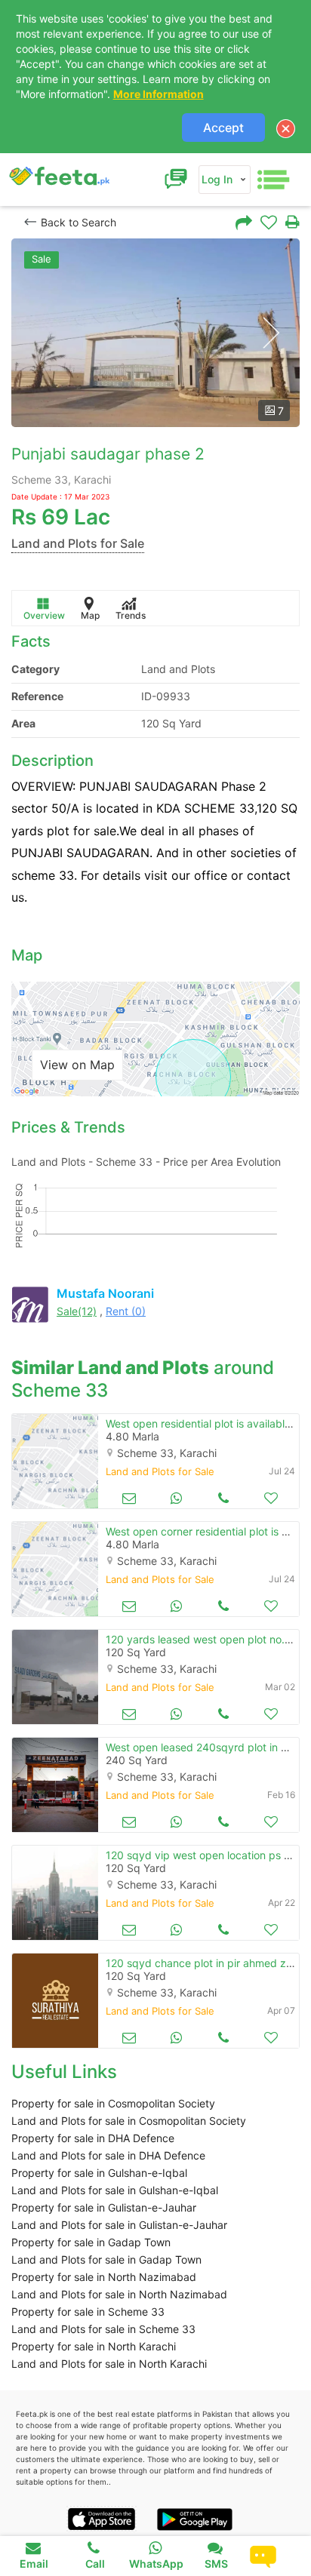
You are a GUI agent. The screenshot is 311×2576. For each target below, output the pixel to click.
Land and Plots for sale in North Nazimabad (119, 2294)
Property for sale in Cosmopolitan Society (113, 2103)
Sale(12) (77, 1311)
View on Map (77, 1065)
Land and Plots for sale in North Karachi (109, 2364)
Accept (223, 128)
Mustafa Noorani (105, 1293)
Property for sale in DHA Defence (93, 2138)
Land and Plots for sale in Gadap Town (106, 2259)
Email (34, 2564)
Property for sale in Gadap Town (91, 2242)
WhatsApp (156, 2564)
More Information (159, 94)
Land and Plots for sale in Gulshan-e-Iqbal (115, 2190)
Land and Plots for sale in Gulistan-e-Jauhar (119, 2225)
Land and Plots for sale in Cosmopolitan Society (129, 2121)
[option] (155, 333)
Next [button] (271, 333)
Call (95, 2564)
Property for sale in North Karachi (94, 2346)
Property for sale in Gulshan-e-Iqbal (99, 2173)
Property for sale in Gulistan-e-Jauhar (104, 2207)
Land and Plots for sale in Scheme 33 (103, 2329)
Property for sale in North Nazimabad (104, 2277)
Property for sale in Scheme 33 (88, 2312)
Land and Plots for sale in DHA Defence (108, 2155)
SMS (216, 2564)
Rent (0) (126, 1311)
